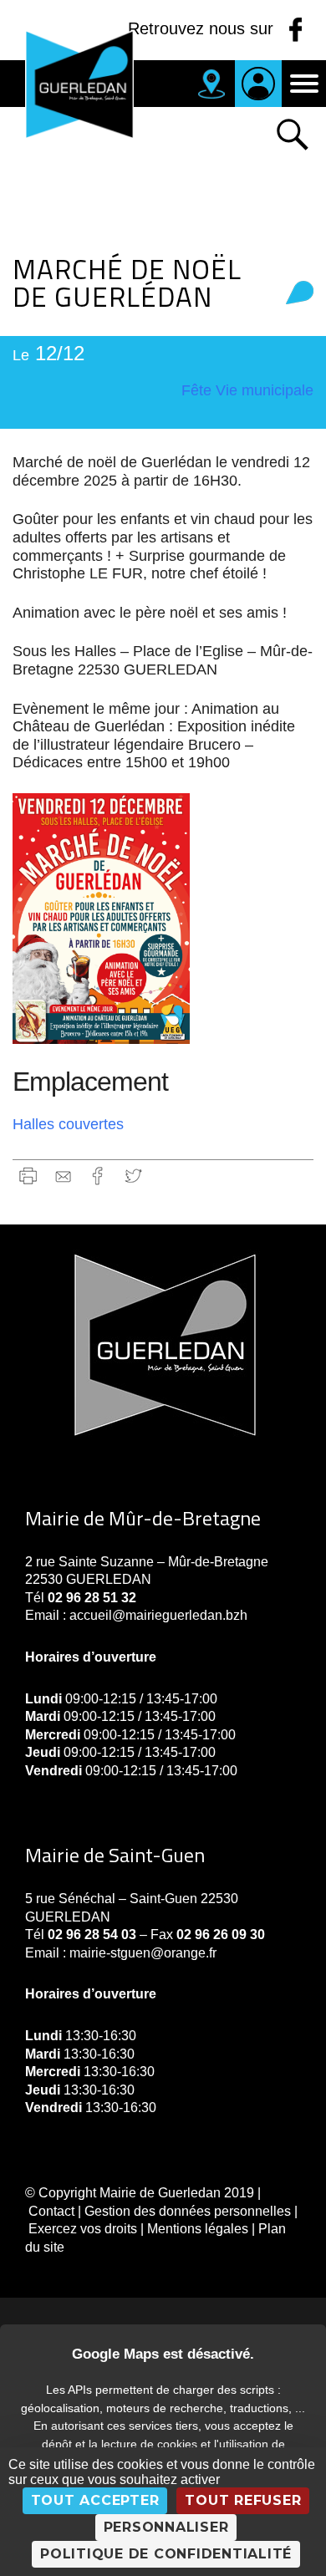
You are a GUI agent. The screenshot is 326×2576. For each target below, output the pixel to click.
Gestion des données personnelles (188, 2211)
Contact (51, 2211)
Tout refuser (243, 2500)
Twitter (133, 1176)
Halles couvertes (68, 1124)
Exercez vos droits (83, 2229)
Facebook (98, 1176)
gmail (63, 1176)
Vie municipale (265, 390)
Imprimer (28, 1176)
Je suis (258, 84)
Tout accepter (95, 2500)
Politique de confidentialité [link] (166, 2554)
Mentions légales (198, 2229)
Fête (196, 390)
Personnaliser (166, 2527)
